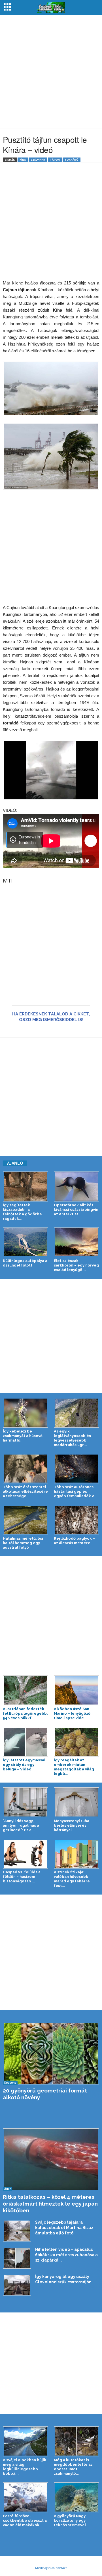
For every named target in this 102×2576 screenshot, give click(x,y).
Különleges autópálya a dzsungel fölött (25, 1263)
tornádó (72, 160)
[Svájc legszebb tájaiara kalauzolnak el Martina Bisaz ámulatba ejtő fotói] (17, 2230)
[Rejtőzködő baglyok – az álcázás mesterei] (76, 1520)
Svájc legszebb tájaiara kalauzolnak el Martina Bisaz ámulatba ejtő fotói (64, 2228)
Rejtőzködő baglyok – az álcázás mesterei (74, 1541)
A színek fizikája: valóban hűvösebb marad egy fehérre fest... (72, 1879)
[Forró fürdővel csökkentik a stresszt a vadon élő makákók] (25, 2497)
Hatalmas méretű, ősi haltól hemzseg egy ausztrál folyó (23, 1543)
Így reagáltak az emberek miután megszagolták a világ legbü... (74, 1767)
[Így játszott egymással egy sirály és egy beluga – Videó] (25, 1742)
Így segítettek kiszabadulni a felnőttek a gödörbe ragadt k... (22, 1212)
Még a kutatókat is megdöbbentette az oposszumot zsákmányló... (73, 2467)
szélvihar (38, 160)
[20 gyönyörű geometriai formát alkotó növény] (51, 2053)
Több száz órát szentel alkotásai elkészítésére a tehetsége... (25, 1491)
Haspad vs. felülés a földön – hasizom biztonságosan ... (22, 1877)
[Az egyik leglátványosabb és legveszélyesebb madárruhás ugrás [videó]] (76, 1413)
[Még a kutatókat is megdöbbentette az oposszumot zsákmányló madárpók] (76, 2441)
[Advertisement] (51, 72)
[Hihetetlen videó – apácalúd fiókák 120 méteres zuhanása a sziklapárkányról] (17, 2258)
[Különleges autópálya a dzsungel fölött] (25, 1242)
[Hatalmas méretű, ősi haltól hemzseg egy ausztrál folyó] (25, 1520)
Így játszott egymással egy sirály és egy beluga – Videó (24, 1765)
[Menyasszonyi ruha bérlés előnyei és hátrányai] (76, 1802)
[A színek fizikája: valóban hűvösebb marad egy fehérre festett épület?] (76, 1854)
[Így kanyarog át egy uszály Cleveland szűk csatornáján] (17, 2285)
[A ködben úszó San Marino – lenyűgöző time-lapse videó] (76, 1690)
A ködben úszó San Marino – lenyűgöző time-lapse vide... (72, 1713)
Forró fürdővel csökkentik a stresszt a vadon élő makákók (25, 2520)
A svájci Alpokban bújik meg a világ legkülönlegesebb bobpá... (25, 2467)
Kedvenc (10, 2083)
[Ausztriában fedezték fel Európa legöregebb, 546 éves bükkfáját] (25, 1690)
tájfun (55, 160)
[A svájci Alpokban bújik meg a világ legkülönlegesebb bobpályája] (25, 2441)
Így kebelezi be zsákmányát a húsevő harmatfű (23, 1436)
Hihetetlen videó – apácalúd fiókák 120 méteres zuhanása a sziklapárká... (66, 2255)
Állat (8, 2189)
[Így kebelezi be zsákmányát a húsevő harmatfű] (25, 1413)
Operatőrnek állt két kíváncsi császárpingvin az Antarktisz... (76, 1210)
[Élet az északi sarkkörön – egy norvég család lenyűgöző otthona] (76, 1242)
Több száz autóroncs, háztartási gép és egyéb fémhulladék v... (75, 1491)
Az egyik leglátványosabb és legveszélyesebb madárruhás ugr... (72, 1438)
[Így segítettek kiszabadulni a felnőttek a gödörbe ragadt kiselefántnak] (25, 1186)
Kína (23, 160)
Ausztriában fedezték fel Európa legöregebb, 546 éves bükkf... (25, 1713)
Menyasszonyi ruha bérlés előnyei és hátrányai (72, 1825)
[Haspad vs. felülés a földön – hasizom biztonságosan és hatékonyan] (25, 1854)
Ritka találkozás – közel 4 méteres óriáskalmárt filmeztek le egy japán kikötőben (50, 2204)
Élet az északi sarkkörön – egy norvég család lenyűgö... (76, 1265)
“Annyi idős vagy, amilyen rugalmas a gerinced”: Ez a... (21, 1825)
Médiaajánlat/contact (51, 2568)
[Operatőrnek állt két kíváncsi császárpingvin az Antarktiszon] (76, 1186)
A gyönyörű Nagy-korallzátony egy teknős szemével (71, 2520)
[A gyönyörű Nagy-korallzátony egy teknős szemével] (76, 2497)
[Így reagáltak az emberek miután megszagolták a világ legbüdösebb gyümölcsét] (76, 1742)
